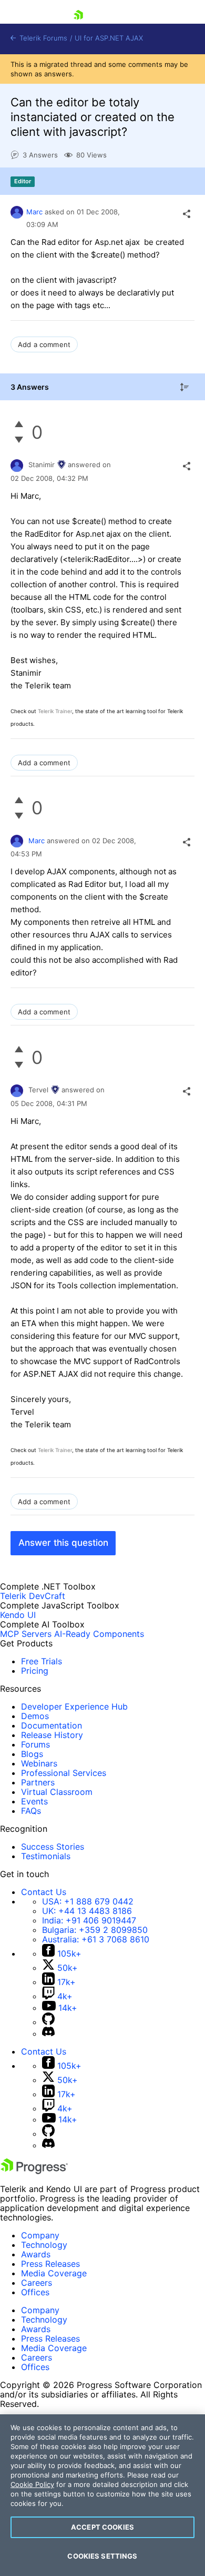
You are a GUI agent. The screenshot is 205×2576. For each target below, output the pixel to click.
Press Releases (50, 2264)
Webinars (39, 1763)
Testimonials (46, 1856)
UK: (87, 1911)
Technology (44, 2245)
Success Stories (53, 1847)
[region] (102, 2495)
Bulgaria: (95, 1930)
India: (89, 1920)
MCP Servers (26, 1634)
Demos (35, 1716)
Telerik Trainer (55, 711)
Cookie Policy (32, 2484)
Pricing (35, 1671)
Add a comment (44, 344)
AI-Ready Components (99, 1634)
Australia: (96, 1939)
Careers (37, 2283)
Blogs (32, 1754)
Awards (36, 2254)
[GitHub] (48, 2022)
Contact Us (44, 1892)
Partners (38, 1782)
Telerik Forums (42, 38)
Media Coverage (54, 2273)
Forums (35, 1744)
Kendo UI (18, 1615)
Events (34, 1801)
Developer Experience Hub (74, 1706)
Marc (34, 212)
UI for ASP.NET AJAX (109, 38)
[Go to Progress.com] (34, 2171)
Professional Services (64, 1773)
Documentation (52, 1725)
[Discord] (48, 2034)
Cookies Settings (102, 2556)
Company (40, 2235)
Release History (52, 1735)
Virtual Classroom (57, 1792)
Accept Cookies (102, 2527)
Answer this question (63, 1543)
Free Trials (42, 1661)
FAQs (31, 1811)
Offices (35, 2292)
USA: (88, 1901)
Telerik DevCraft (33, 1596)
